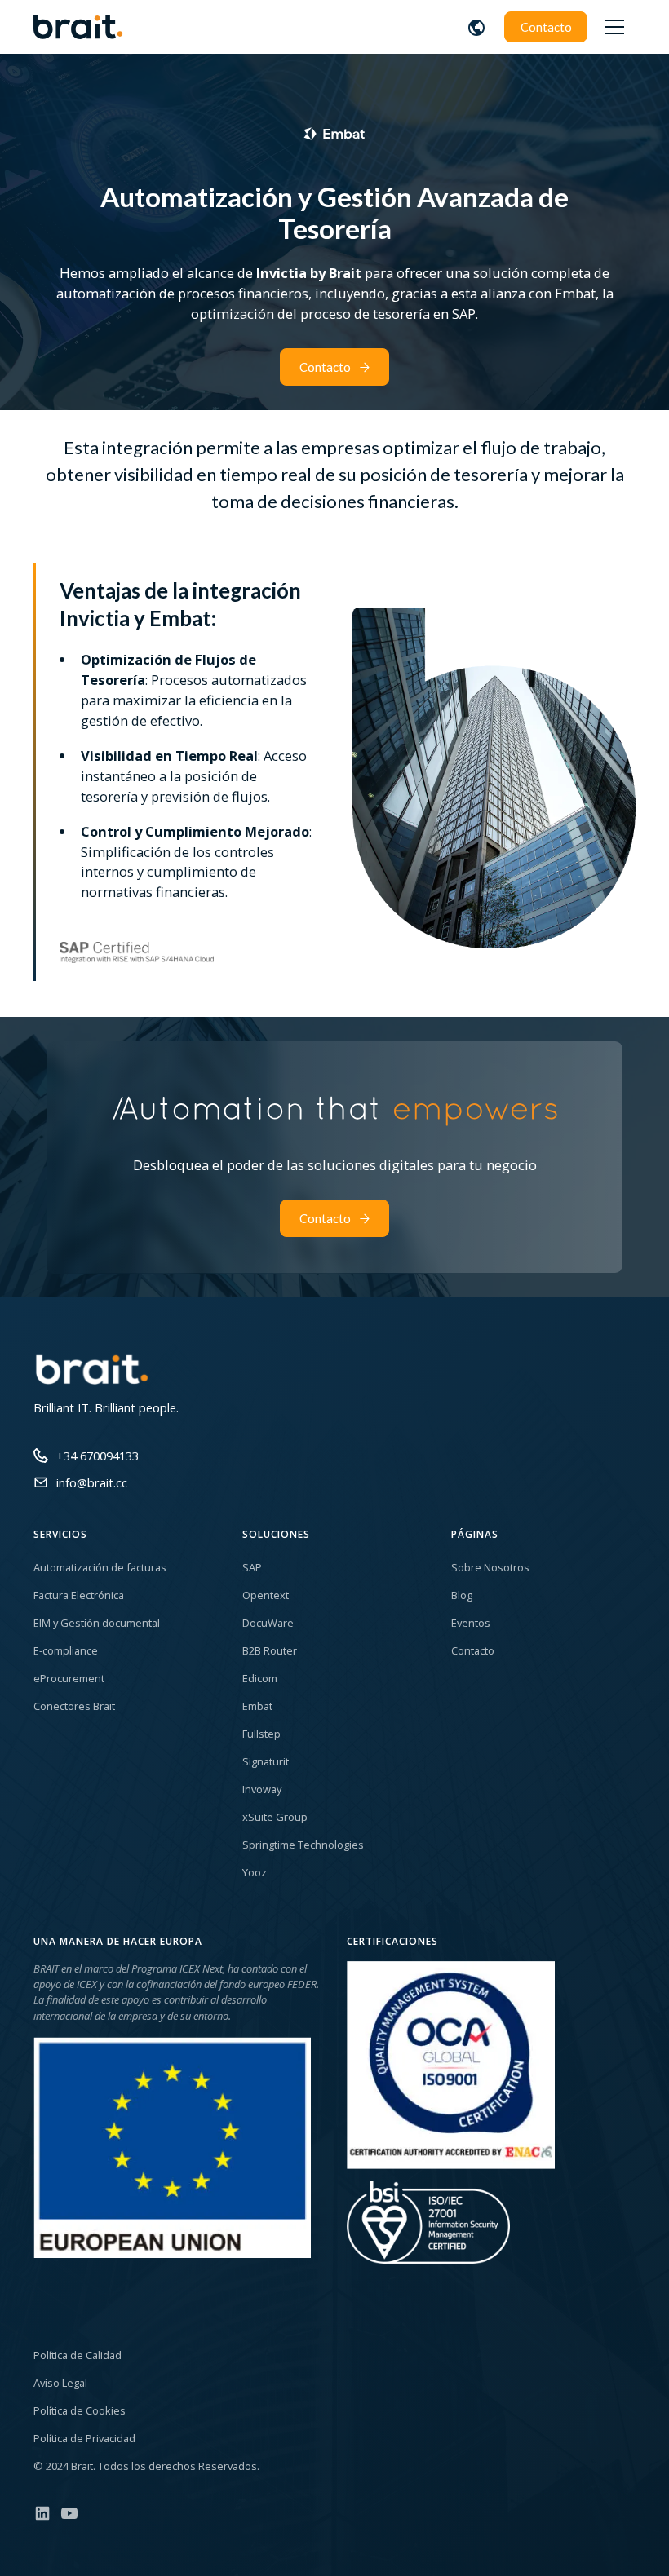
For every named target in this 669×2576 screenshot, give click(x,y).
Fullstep (261, 1734)
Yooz (255, 1872)
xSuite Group (275, 1817)
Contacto (546, 27)
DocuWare (268, 1623)
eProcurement (69, 1678)
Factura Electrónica (79, 1595)
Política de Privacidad (84, 2438)
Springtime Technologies (303, 1845)
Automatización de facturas (100, 1567)
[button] (477, 27)
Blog (462, 1595)
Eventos (471, 1623)
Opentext (266, 1595)
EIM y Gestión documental (97, 1623)
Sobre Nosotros (490, 1567)
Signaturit (266, 1761)
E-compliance (66, 1650)
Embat (257, 1706)
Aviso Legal (60, 2383)
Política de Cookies (80, 2410)
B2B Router (270, 1650)
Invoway (262, 1789)
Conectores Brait (74, 1706)
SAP (252, 1567)
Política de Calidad (78, 2355)
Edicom (260, 1678)
